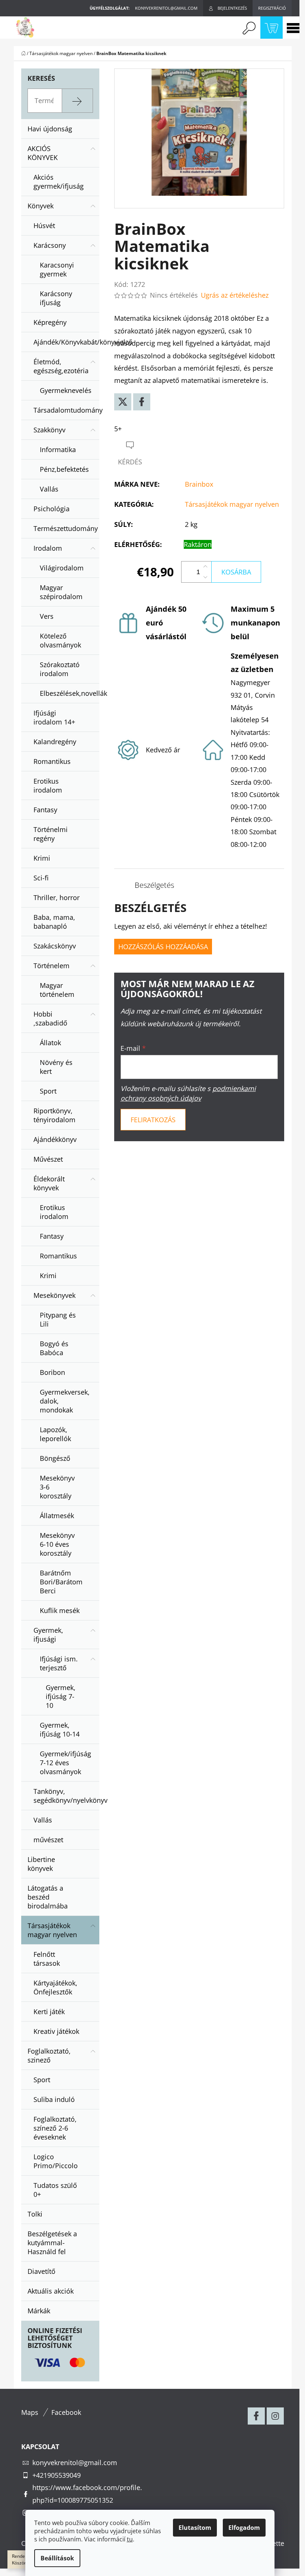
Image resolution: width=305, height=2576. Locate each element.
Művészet (48, 1159)
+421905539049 (57, 2475)
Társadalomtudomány (66, 410)
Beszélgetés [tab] (154, 885)
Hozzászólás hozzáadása (163, 947)
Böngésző (55, 1458)
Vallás (49, 489)
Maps (30, 2412)
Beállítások (57, 2558)
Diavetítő (41, 2271)
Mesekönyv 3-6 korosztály (57, 1487)
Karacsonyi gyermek (57, 269)
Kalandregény (55, 742)
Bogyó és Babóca (54, 1348)
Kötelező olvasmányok (60, 640)
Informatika (58, 449)
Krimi (42, 858)
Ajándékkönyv (55, 1139)
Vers (47, 616)
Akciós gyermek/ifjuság (59, 182)
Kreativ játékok (56, 2031)
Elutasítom (195, 2528)
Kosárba (236, 572)
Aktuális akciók (51, 2291)
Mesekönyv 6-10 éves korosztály (57, 1544)
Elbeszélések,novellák (70, 693)
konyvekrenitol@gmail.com (75, 2463)
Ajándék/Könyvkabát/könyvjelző (66, 342)
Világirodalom (62, 568)
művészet (48, 1840)
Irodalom (48, 548)
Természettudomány (66, 528)
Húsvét (44, 225)
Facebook (66, 2412)
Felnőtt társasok (47, 1959)
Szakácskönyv (55, 946)
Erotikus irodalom (48, 785)
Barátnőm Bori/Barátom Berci (61, 1582)
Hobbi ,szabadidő (50, 1018)
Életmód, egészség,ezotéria (61, 366)
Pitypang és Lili (58, 1319)
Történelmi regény (51, 834)
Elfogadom (244, 2528)
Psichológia (52, 509)
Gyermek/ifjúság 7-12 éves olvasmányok (65, 1763)
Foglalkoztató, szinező (49, 2055)
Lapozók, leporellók (55, 1434)
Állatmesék (57, 1516)
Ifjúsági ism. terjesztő (59, 1663)
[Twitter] (123, 402)
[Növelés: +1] (205, 567)
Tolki (35, 2214)
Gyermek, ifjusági (48, 1635)
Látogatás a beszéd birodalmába (48, 1897)
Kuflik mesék (60, 1610)
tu (130, 2539)
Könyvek (41, 206)
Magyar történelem (57, 990)
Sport (48, 1091)
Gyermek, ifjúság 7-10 (61, 1696)
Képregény (50, 322)
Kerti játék (49, 2012)
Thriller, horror (57, 897)
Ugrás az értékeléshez (235, 295)
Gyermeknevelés (66, 390)
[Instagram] (275, 2416)
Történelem (52, 966)
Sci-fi (41, 878)
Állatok (50, 1043)
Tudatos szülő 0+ (55, 2190)
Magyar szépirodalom (61, 592)
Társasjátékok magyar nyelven (52, 1930)
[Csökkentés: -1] (205, 577)
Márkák (39, 2311)
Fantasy (45, 810)
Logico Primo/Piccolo (56, 2161)
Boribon (52, 1372)
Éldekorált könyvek (49, 1183)
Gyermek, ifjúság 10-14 (60, 1729)
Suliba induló (54, 2099)
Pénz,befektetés (64, 469)
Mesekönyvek (54, 1295)
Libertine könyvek (41, 1864)
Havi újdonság (50, 129)
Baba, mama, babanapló (54, 922)
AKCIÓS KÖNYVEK (43, 153)
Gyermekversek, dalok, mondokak (65, 1401)
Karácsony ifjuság (56, 298)
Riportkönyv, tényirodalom (54, 1115)
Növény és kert (56, 1067)
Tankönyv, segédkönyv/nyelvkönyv (66, 1796)
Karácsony (50, 245)
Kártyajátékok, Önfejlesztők (55, 1987)
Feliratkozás (153, 1120)
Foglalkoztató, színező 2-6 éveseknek (55, 2128)
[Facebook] (142, 402)
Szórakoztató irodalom (60, 669)
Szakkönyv (49, 430)
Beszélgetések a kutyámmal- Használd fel (52, 2243)
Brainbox (199, 484)
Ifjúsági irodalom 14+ (54, 717)
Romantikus (52, 761)
